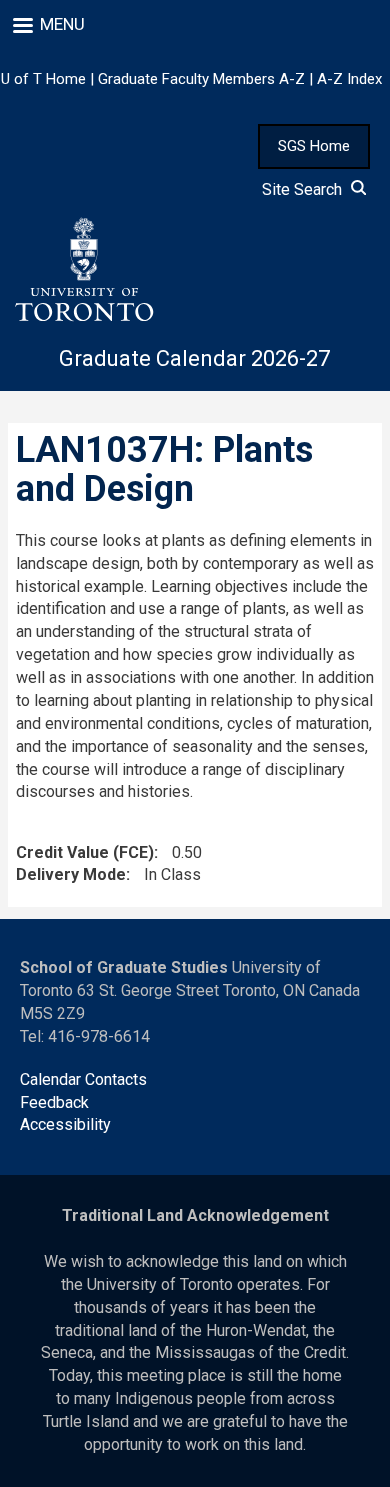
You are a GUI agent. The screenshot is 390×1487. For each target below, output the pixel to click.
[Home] (83, 270)
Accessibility (65, 1124)
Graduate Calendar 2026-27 (194, 358)
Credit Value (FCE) (85, 852)
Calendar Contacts (83, 1079)
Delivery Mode (71, 874)
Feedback (54, 1102)
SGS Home (314, 146)
